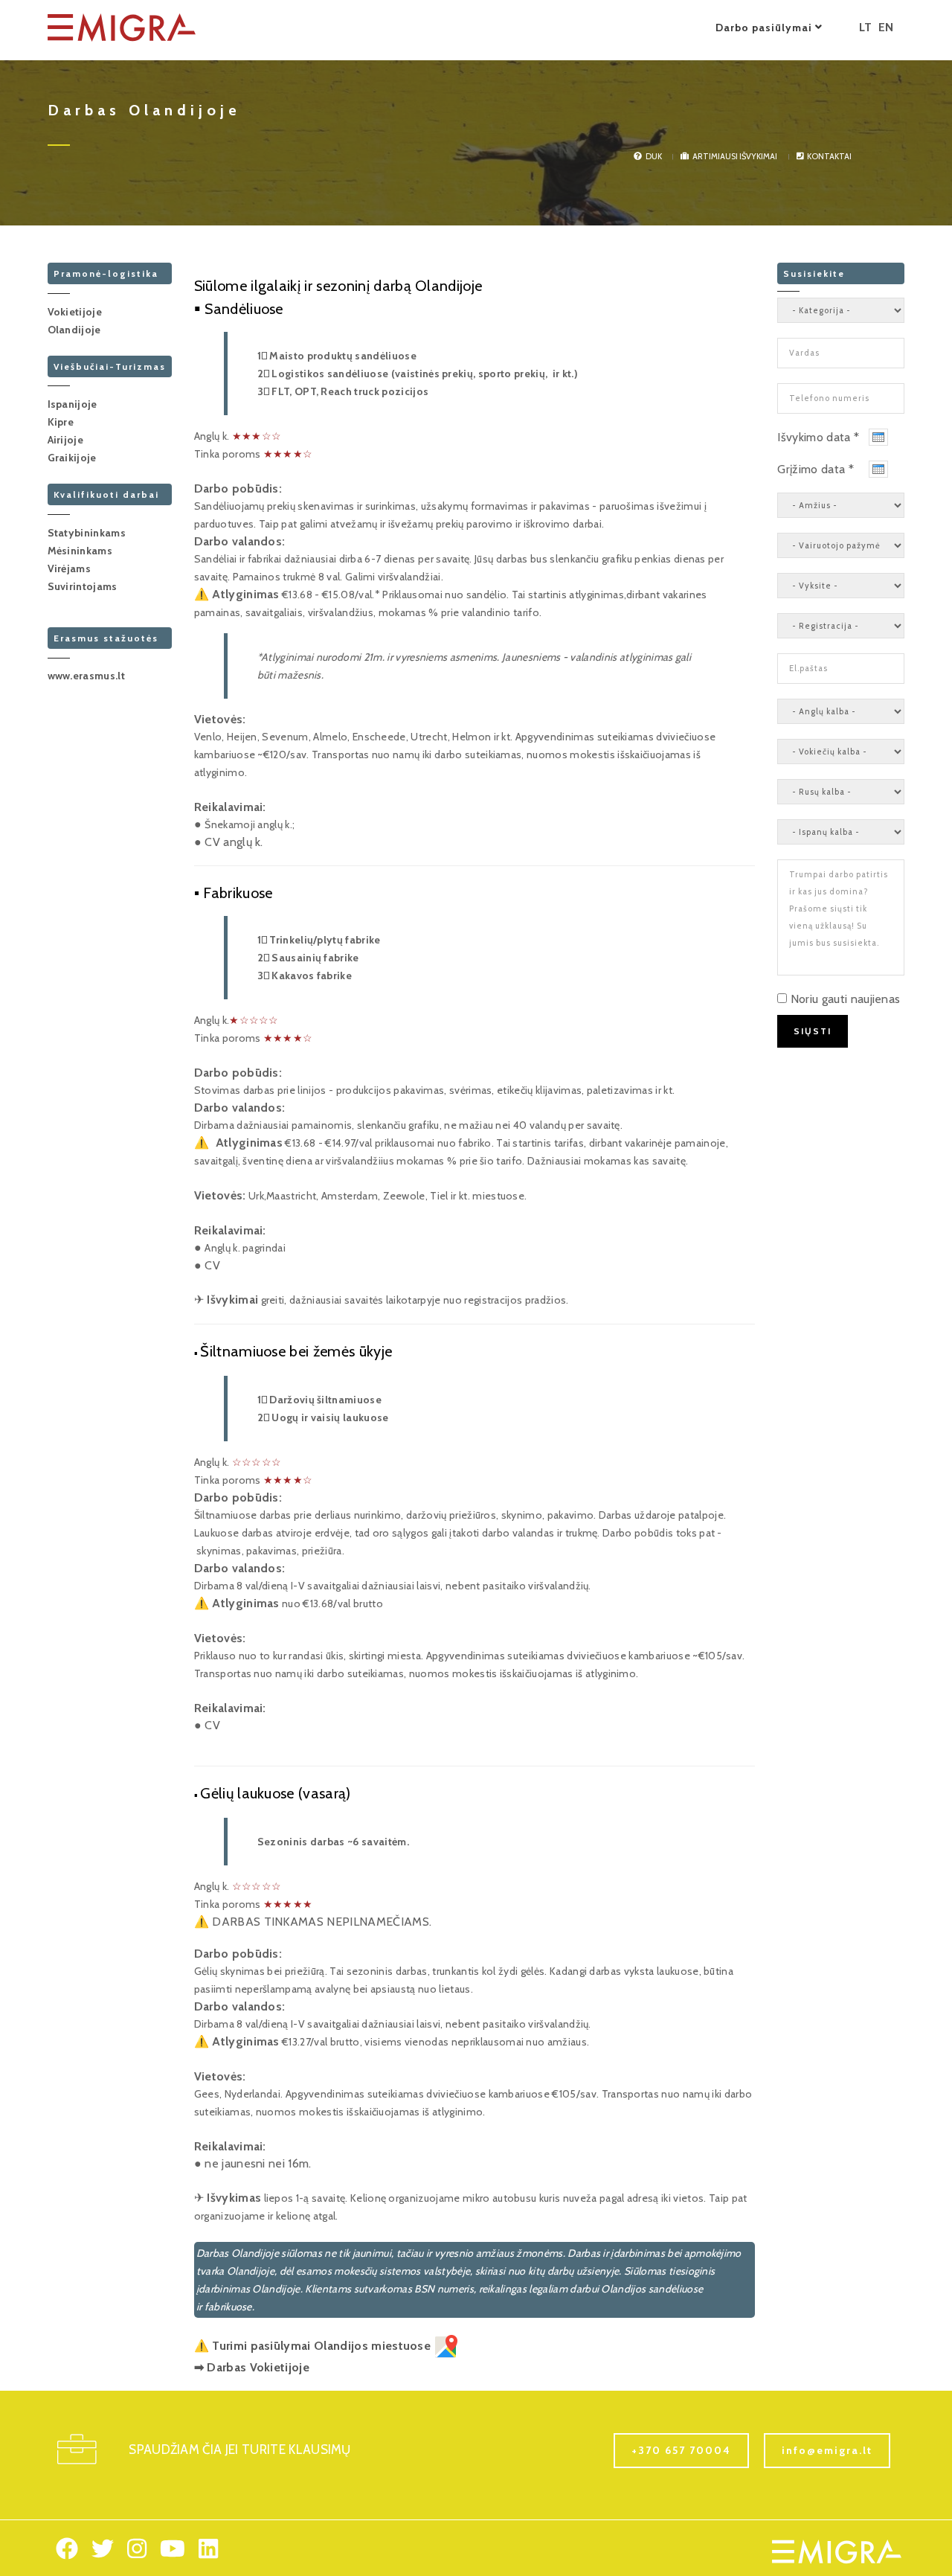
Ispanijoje (73, 404)
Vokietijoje (75, 312)
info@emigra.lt (827, 2450)
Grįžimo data (816, 469)
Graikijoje (72, 458)
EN (886, 27)
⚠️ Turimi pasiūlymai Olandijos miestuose (314, 2346)
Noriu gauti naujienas (846, 999)
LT (866, 27)
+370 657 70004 (681, 2450)
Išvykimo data (818, 437)
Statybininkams (87, 533)
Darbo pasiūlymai (765, 28)
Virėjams (70, 568)
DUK (654, 156)
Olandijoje (74, 330)
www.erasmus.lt (86, 676)
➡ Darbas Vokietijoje (252, 2367)
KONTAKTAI (829, 156)
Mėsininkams (80, 551)
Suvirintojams (83, 586)
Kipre (61, 422)
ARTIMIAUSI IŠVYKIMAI (735, 156)
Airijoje (66, 440)
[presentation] (878, 437)
